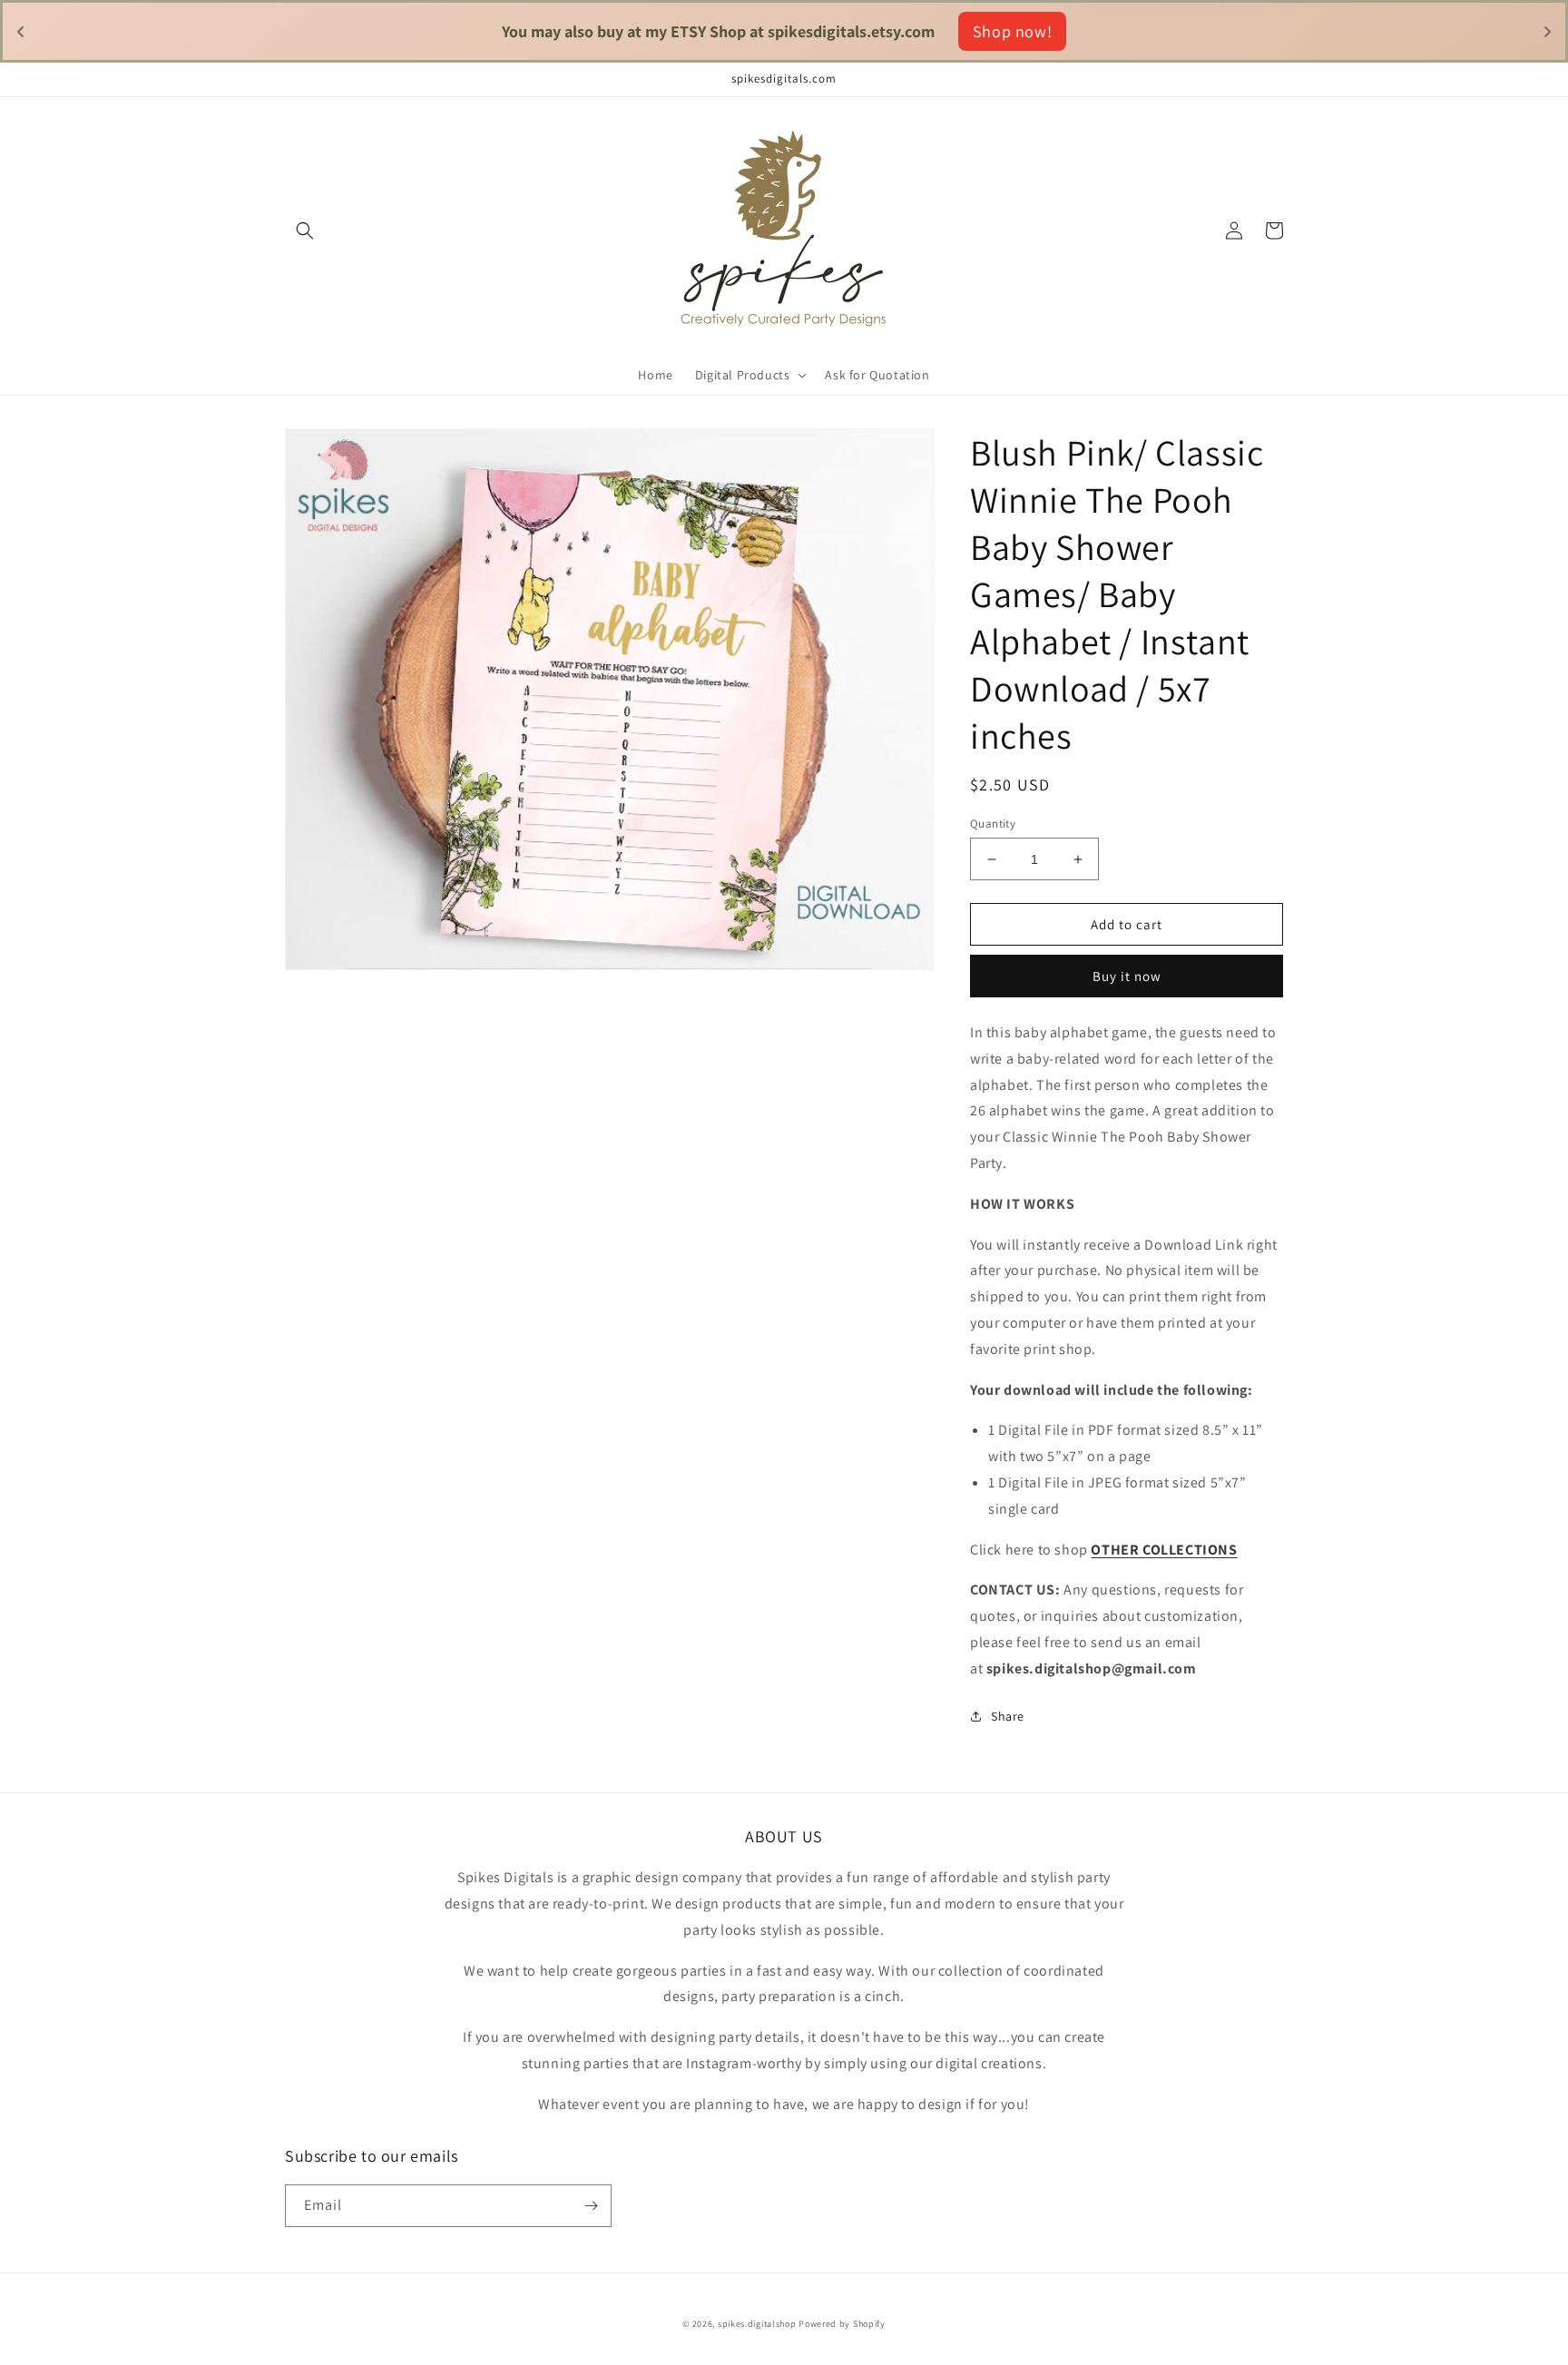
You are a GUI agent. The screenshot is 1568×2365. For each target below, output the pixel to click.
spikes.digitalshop (757, 2324)
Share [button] (1008, 1716)
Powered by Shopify (842, 2324)
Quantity (993, 824)
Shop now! (918, 31)
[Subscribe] (591, 2206)
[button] (305, 231)
